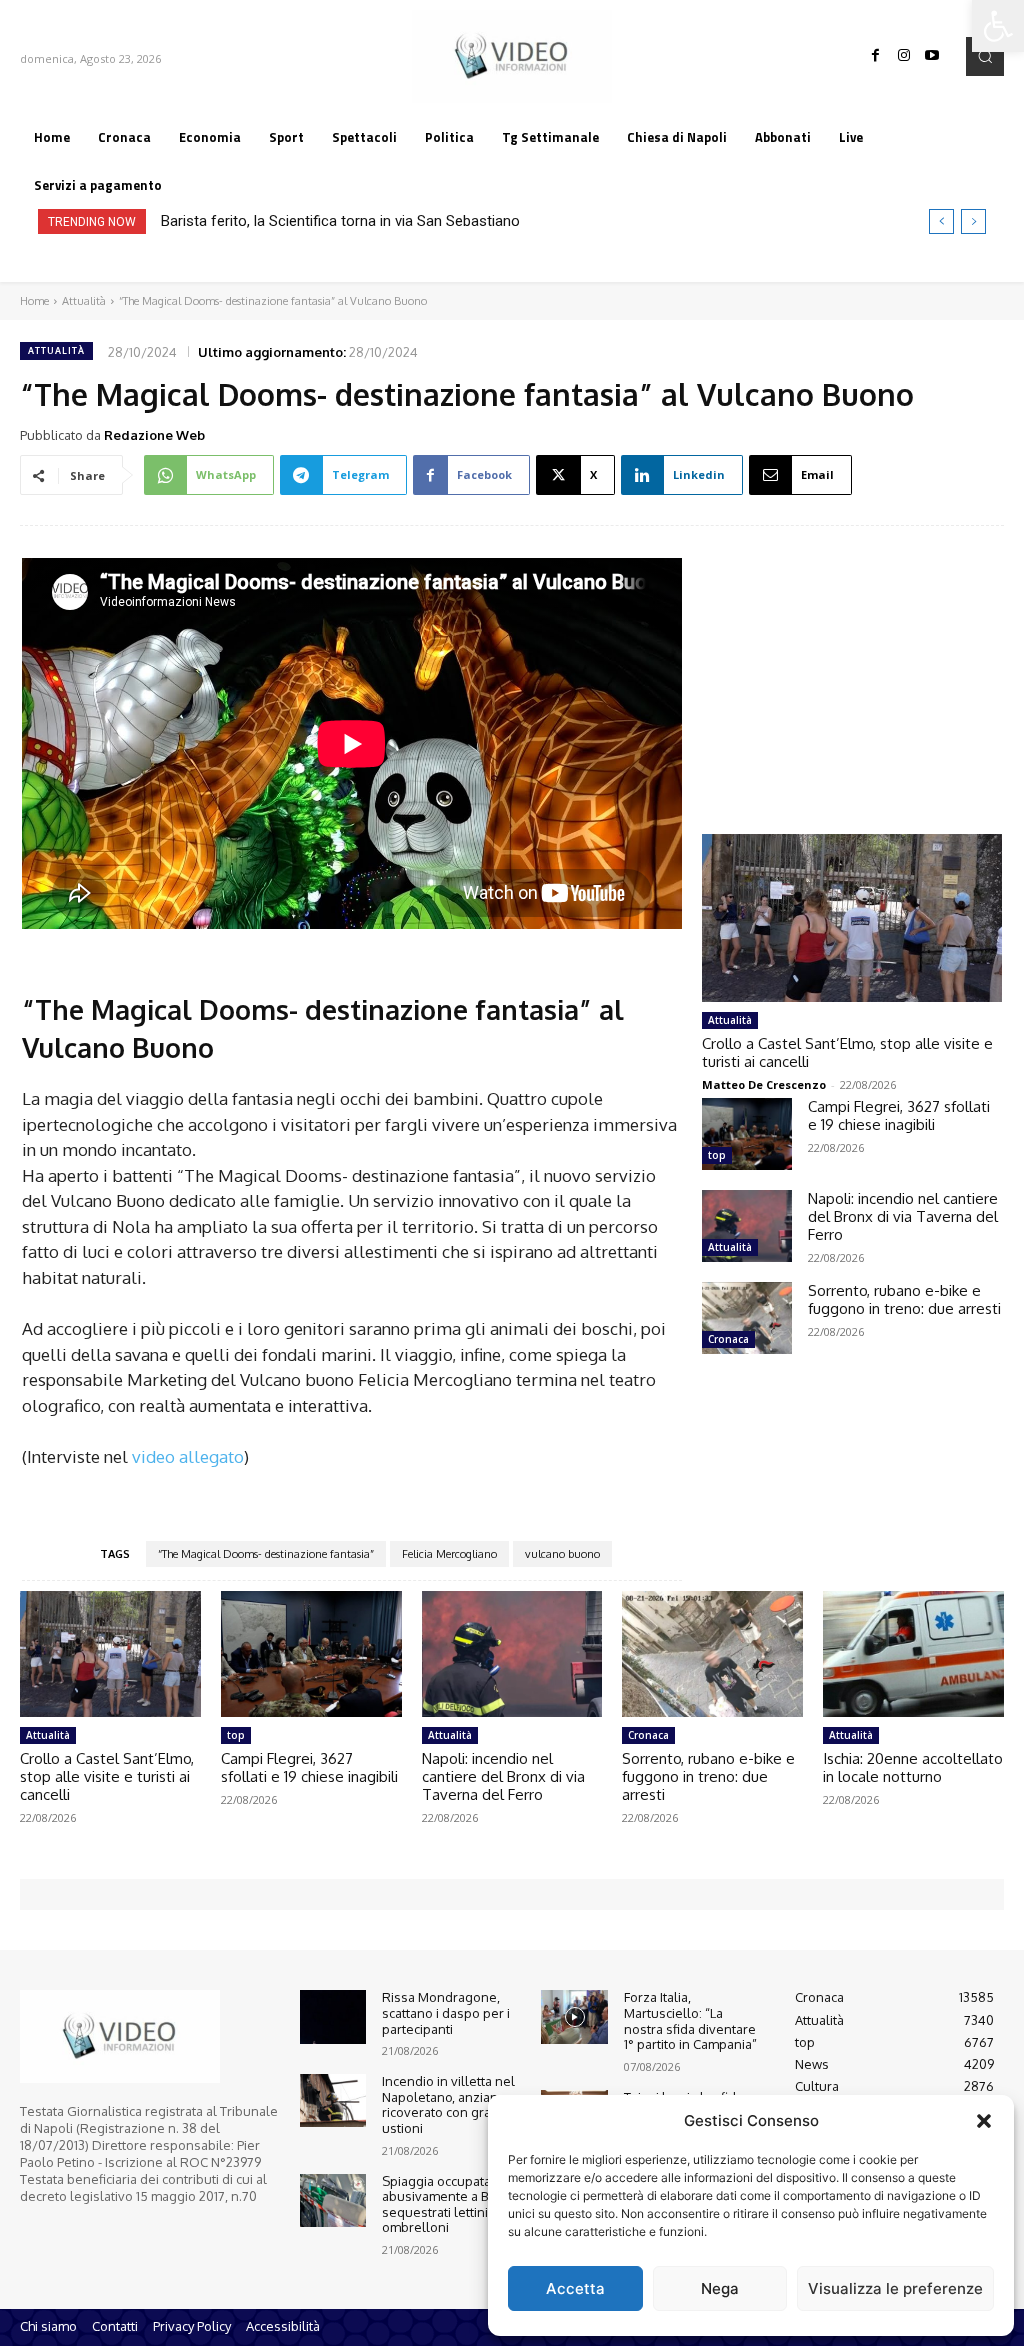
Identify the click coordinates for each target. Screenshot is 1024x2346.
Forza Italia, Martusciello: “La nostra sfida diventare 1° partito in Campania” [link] (690, 2020)
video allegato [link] (186, 1456)
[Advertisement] (852, 661)
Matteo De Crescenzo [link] (764, 1084)
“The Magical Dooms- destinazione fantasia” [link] (266, 1554)
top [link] (717, 1155)
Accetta (575, 2288)
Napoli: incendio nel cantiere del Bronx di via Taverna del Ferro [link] (903, 1216)
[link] (998, 26)
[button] (984, 2121)
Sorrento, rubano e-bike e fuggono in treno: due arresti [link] (904, 1299)
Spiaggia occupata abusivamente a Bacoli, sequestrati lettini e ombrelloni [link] (450, 2204)
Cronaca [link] (728, 1339)
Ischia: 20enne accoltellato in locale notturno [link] (913, 1767)
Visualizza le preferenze (895, 2288)
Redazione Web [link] (154, 435)
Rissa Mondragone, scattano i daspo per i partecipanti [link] (446, 2012)
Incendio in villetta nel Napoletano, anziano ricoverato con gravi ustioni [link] (448, 2104)
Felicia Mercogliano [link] (449, 1554)
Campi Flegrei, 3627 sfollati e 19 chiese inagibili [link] (899, 1115)
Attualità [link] (84, 301)
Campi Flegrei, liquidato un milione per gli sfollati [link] (336, 221)
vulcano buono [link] (562, 1554)
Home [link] (34, 301)
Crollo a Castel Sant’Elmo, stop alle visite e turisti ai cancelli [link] (847, 1052)
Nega (720, 2288)
